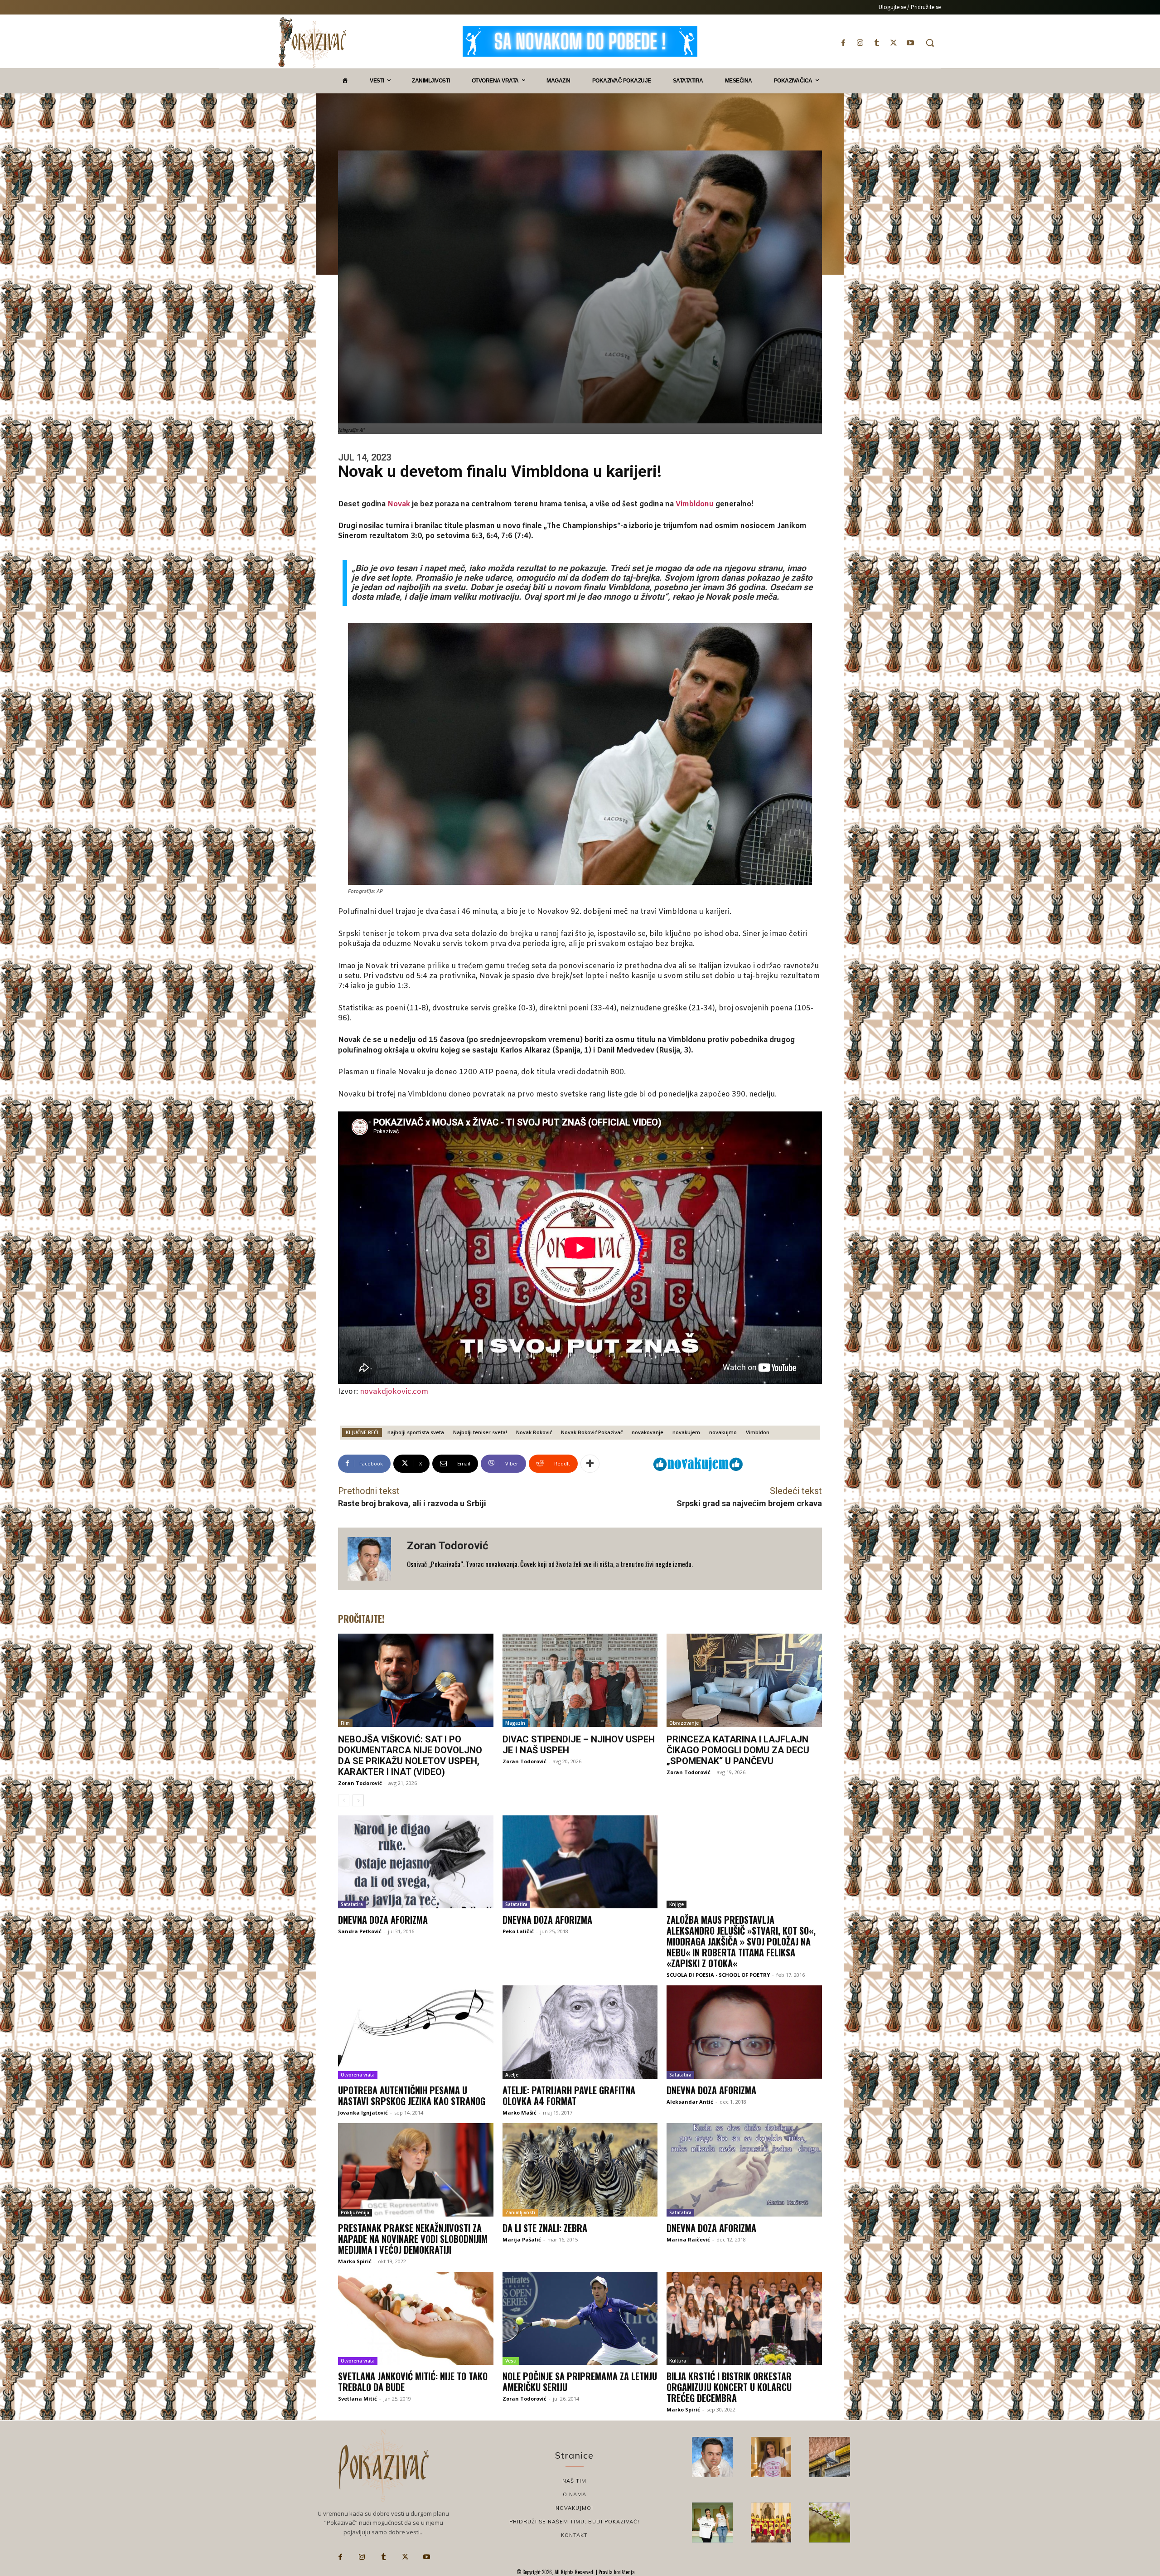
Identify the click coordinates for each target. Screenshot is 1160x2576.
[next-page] (358, 1800)
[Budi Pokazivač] (712, 2523)
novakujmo (723, 1432)
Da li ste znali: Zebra (545, 2228)
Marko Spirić (355, 2261)
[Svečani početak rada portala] (771, 2523)
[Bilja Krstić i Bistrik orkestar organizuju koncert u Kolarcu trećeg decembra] (744, 2319)
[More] (590, 1464)
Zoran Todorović (448, 1546)
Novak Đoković (534, 1432)
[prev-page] (344, 1800)
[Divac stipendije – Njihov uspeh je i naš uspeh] (580, 1680)
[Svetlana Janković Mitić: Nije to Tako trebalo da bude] (416, 2319)
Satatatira (352, 1904)
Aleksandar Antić (690, 2102)
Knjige (677, 1904)
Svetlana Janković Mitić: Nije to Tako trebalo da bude (413, 2382)
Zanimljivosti (520, 2212)
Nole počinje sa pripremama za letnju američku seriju (580, 2382)
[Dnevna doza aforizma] (416, 1862)
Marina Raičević (688, 2239)
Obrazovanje (684, 1723)
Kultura (678, 2361)
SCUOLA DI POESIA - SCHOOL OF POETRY (718, 1975)
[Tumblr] (877, 43)
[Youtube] (911, 43)
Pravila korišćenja (616, 2572)
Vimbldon (758, 1432)
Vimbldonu (695, 504)
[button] (930, 43)
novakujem (686, 1432)
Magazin (515, 1723)
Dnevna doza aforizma (383, 1920)
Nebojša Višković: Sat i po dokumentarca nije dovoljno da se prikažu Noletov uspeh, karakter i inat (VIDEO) (410, 1756)
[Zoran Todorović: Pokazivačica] (830, 2457)
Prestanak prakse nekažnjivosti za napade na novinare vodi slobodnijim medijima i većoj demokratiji (413, 2239)
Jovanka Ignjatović (363, 2113)
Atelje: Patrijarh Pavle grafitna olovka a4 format (569, 2096)
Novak (399, 504)
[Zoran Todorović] (372, 1559)
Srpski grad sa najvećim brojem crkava (749, 1503)
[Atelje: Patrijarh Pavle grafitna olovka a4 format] (580, 2032)
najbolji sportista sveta (416, 1432)
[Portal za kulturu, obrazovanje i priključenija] (312, 42)
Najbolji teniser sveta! (480, 1432)
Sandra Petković (360, 1931)
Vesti (511, 2361)
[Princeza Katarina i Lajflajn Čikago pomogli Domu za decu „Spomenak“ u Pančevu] (744, 1680)
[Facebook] (843, 43)
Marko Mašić (520, 2113)
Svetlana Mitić (358, 2399)
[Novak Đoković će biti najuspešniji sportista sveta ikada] (712, 2457)
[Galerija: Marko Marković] (830, 2523)
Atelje (512, 2075)
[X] (894, 43)
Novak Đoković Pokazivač (592, 1432)
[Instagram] (860, 43)
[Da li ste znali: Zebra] (580, 2170)
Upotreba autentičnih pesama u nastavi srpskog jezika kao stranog (412, 2096)
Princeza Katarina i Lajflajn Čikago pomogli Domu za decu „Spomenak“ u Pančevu (738, 1750)
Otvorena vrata (358, 2075)
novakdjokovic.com (394, 1392)
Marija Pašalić (522, 2239)
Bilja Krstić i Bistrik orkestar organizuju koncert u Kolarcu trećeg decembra (729, 2387)
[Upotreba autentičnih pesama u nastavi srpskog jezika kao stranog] (416, 2032)
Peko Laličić (518, 1931)
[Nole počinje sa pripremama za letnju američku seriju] (580, 2319)
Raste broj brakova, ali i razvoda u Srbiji (412, 1503)
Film (345, 1723)
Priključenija (355, 2212)
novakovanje (648, 1432)
